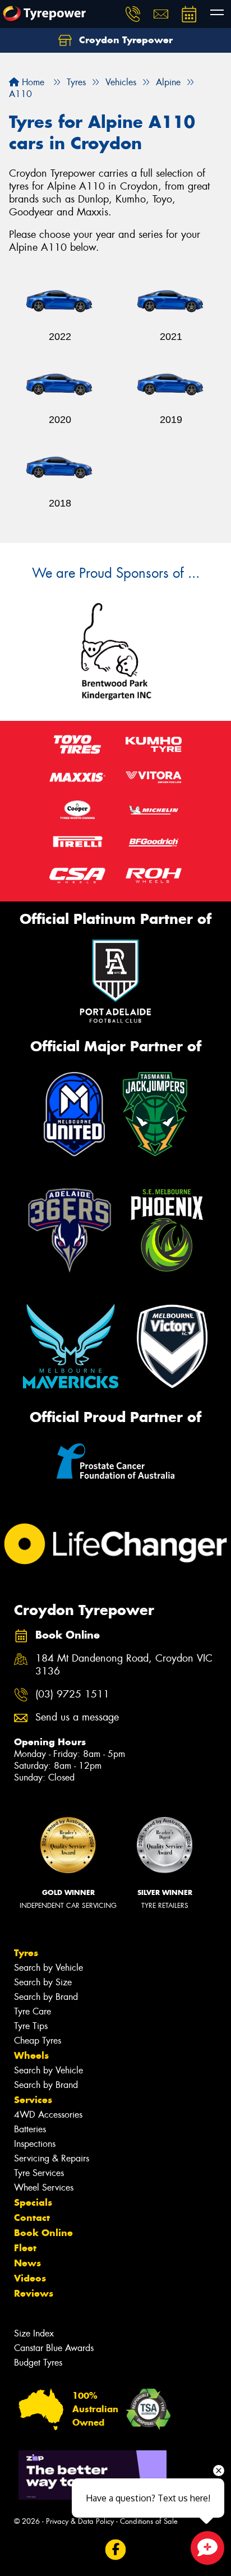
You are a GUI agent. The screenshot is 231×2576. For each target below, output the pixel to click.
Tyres (26, 1953)
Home (32, 82)
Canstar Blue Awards (54, 2348)
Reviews (34, 2293)
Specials (33, 2202)
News (27, 2263)
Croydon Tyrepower (124, 40)
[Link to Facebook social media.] (116, 2550)
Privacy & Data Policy (80, 2521)
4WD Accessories (48, 2115)
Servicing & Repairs (52, 2158)
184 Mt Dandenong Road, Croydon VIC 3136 (124, 1665)
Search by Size (43, 1982)
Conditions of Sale (149, 2521)
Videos (30, 2278)
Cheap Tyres (38, 2041)
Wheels (31, 2055)
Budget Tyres (38, 2363)
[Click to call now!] (133, 14)
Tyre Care (33, 2011)
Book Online (43, 2233)
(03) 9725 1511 (72, 1694)
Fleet (25, 2248)
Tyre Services (39, 2173)
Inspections (35, 2144)
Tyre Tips (31, 2026)
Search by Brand (46, 1997)
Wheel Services (44, 2188)
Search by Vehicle (48, 1968)
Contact (32, 2218)
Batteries (30, 2129)
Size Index (34, 2333)
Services (33, 2100)
